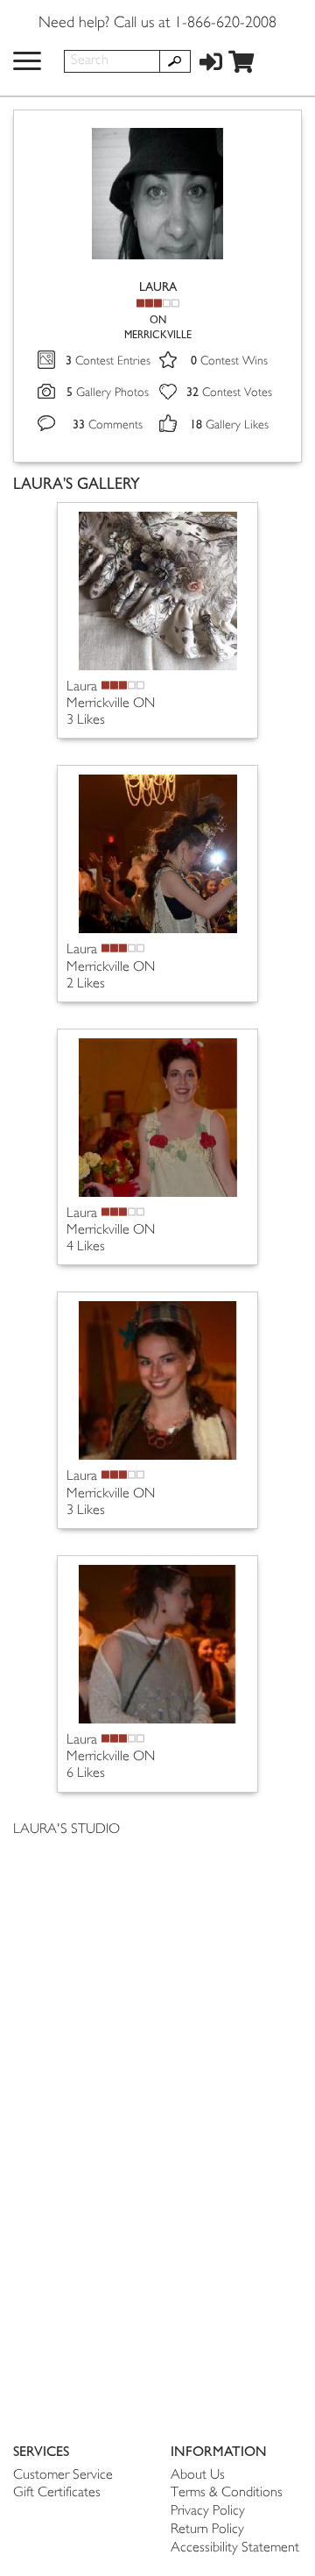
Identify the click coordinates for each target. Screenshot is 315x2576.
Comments (108, 425)
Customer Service (63, 2476)
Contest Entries (108, 361)
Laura (82, 687)
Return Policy (207, 2530)
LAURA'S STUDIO (66, 1830)
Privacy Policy (208, 2512)
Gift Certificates (57, 2493)
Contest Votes (229, 393)
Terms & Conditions (227, 2493)
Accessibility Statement (235, 2548)
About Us (198, 2476)
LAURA (158, 287)
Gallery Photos (108, 393)
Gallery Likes (229, 425)
